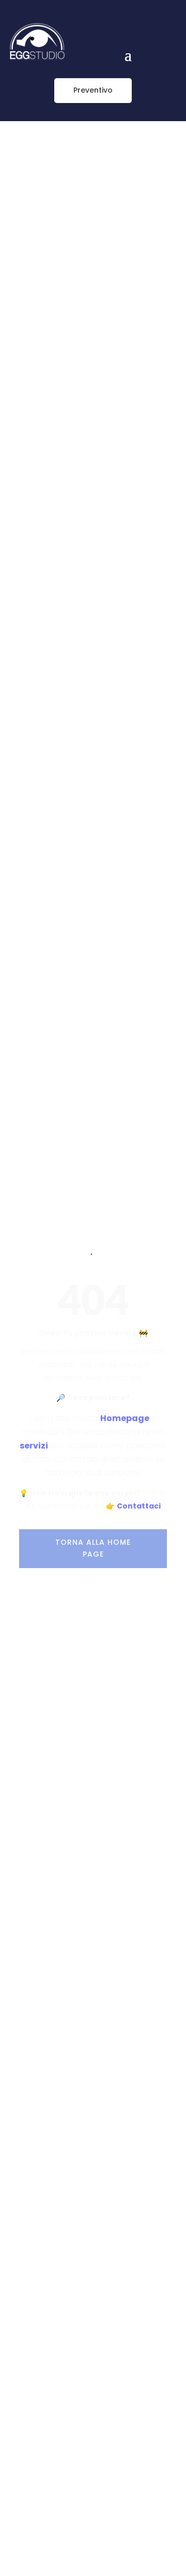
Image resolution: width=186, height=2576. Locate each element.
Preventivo (93, 90)
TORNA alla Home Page (93, 1548)
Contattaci (139, 1506)
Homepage (125, 1418)
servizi (34, 1446)
